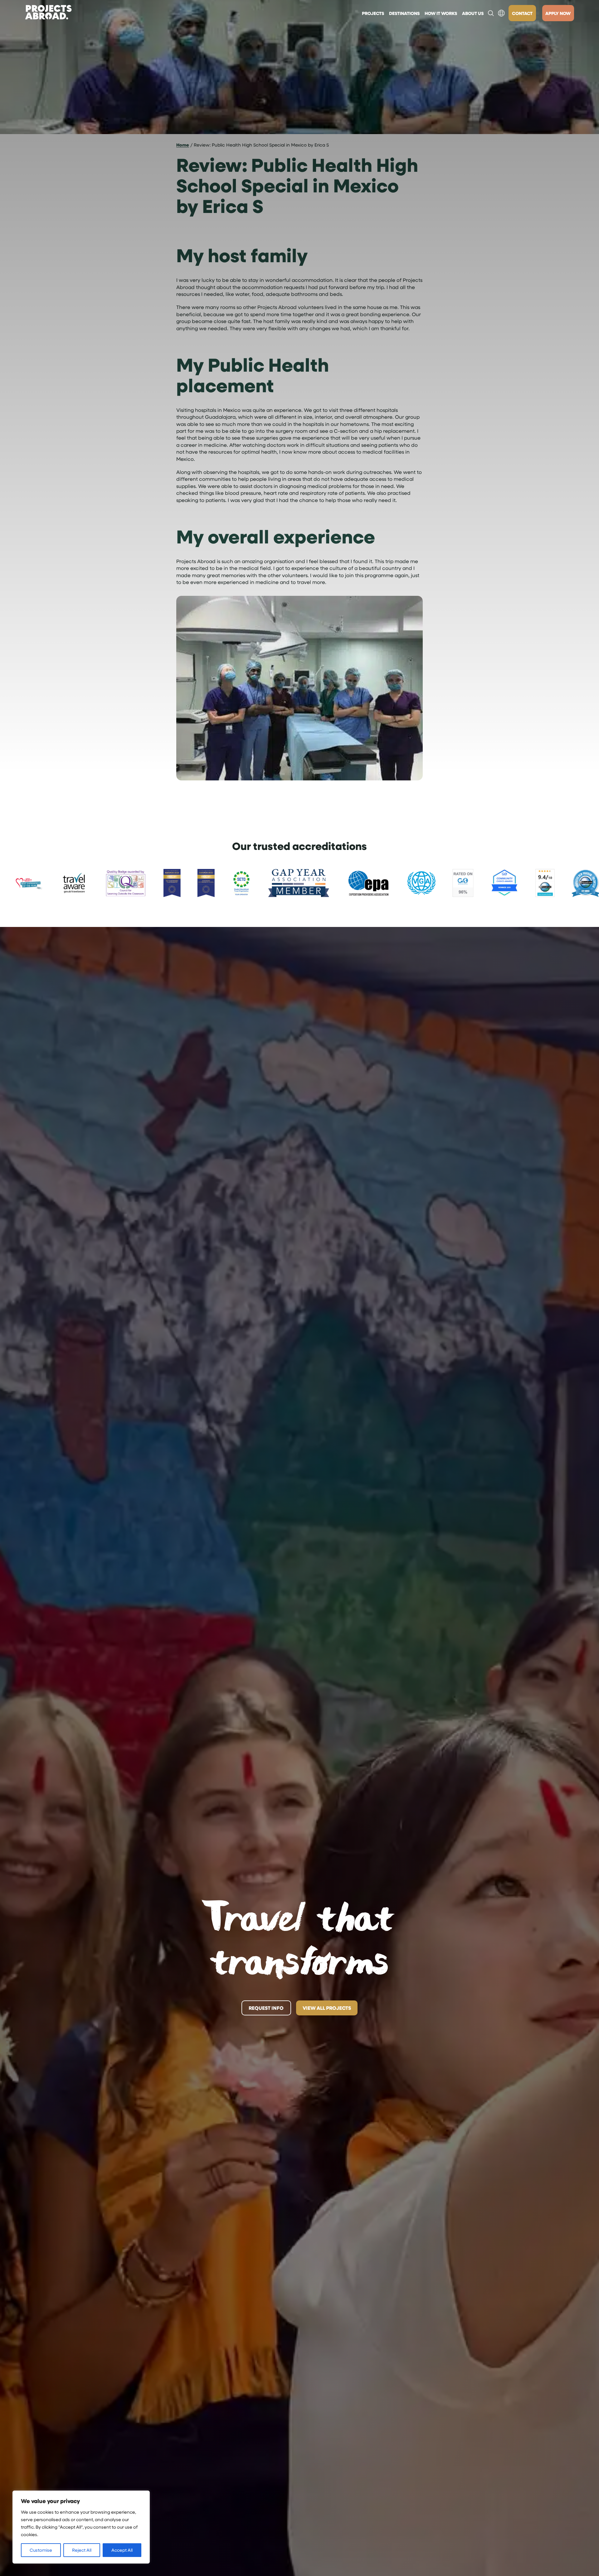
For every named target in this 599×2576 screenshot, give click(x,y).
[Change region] (501, 13)
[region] (81, 2527)
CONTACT (522, 13)
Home (183, 145)
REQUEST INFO (266, 2008)
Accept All (122, 2550)
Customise (41, 2550)
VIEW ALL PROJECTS (327, 2008)
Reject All (82, 2550)
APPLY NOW (558, 13)
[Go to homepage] (48, 13)
